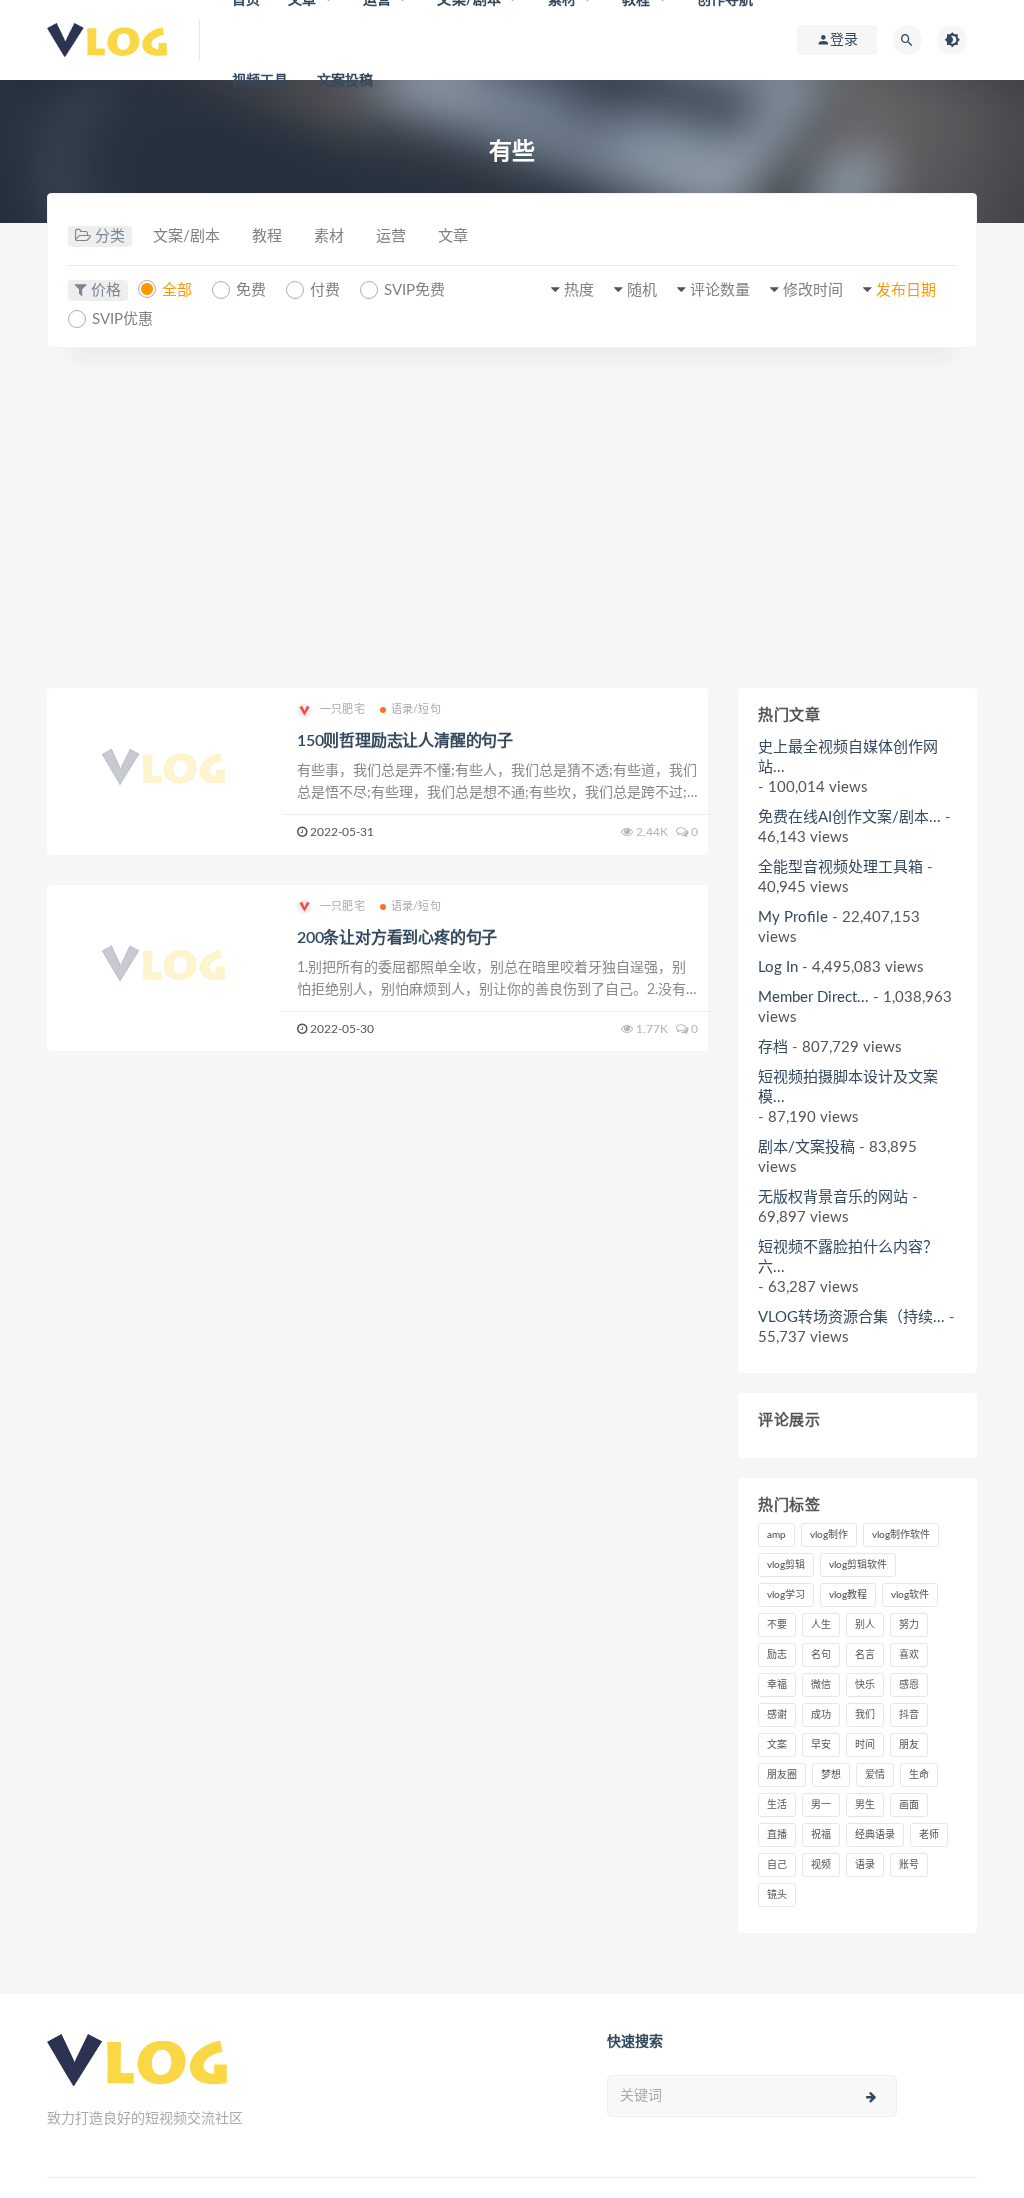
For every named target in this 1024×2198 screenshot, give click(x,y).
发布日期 (906, 290)
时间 (865, 1745)
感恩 (909, 1685)
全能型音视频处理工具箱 (840, 867)
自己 (777, 1865)
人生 (821, 1625)
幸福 (777, 1685)
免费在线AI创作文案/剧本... (849, 817)
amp (776, 1535)
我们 (865, 1715)
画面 (909, 1805)
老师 (929, 1835)
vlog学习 (786, 1595)
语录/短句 (416, 709)
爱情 (875, 1775)
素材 (329, 236)
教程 (267, 236)
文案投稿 (345, 81)
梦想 (831, 1775)
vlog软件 (910, 1595)
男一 (821, 1805)
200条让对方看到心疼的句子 (397, 938)
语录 (865, 1865)
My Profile (793, 917)
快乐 (865, 1685)
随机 (642, 290)
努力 (909, 1625)
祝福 (821, 1835)
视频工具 (260, 81)
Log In (778, 967)
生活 (777, 1805)
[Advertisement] (512, 518)
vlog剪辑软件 (858, 1565)
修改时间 (813, 290)
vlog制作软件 (901, 1535)
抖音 (909, 1715)
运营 (391, 236)
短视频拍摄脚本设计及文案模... (848, 1087)
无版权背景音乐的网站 (833, 1197)
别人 (865, 1625)
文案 (777, 1745)
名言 (865, 1655)
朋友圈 (782, 1775)
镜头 (777, 1895)
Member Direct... (813, 997)
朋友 (909, 1745)
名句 (821, 1655)
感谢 (777, 1715)
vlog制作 (829, 1535)
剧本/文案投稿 (806, 1147)
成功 (821, 1715)
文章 (453, 236)
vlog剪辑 (786, 1565)
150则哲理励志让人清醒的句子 (405, 741)
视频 (821, 1865)
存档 (773, 1047)
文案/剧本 (186, 236)
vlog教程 (848, 1595)
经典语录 (875, 1835)
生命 (919, 1775)
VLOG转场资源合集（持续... (851, 1317)
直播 (777, 1835)
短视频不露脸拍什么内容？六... (848, 1257)
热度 (579, 290)
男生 (865, 1805)
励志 (777, 1655)
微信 (821, 1685)
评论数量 (720, 290)
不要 (777, 1625)
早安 (821, 1745)
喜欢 (909, 1655)
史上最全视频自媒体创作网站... (848, 757)
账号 (909, 1865)
